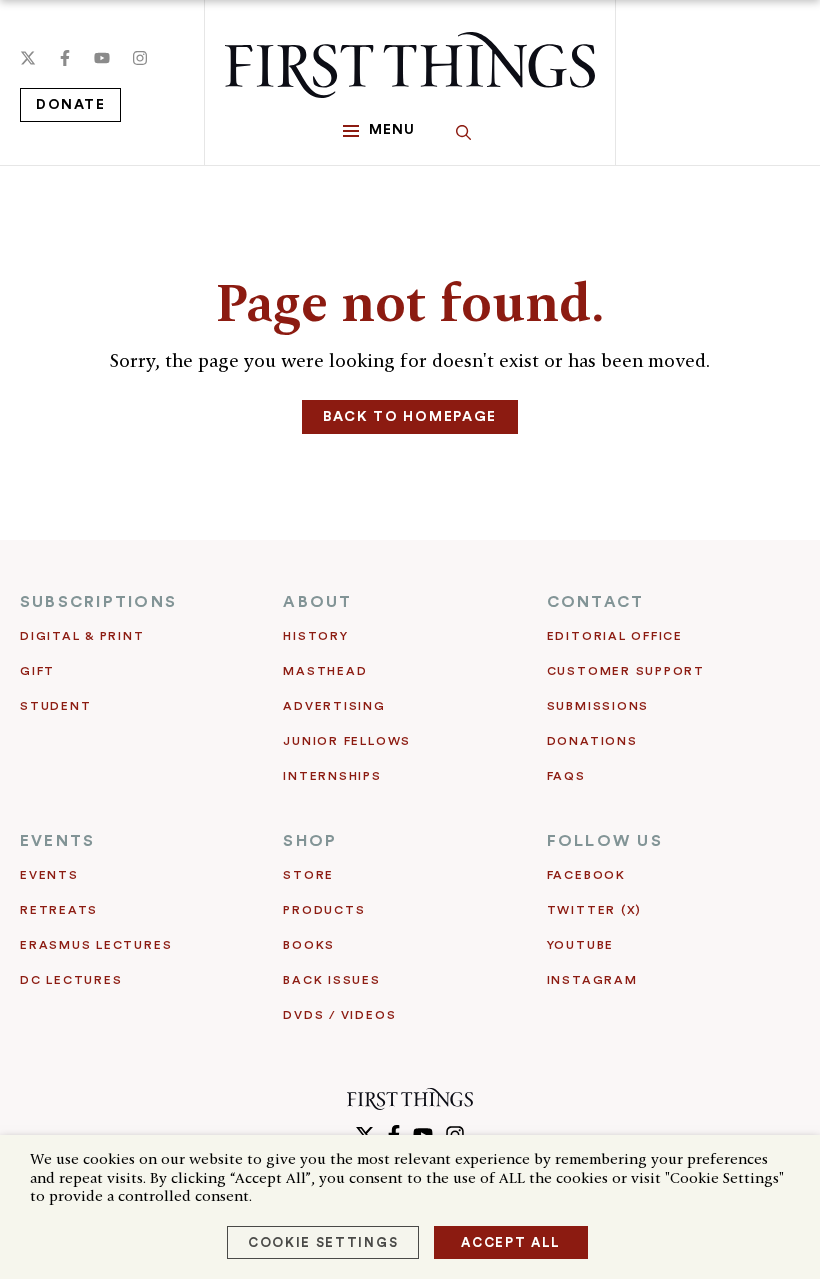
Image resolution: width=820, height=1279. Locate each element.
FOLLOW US (605, 841)
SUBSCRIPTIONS (98, 602)
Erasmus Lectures (96, 945)
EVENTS (57, 841)
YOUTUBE (580, 945)
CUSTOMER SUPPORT (626, 671)
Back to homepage (410, 417)
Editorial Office (615, 636)
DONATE (70, 105)
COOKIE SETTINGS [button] (323, 1242)
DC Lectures (71, 980)
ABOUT (317, 602)
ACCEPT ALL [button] (511, 1242)
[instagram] (140, 58)
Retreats (59, 910)
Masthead (325, 671)
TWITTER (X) (594, 910)
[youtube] (102, 58)
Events (49, 875)
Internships (332, 776)
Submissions (598, 706)
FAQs (566, 776)
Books (309, 945)
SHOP (310, 841)
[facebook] (65, 58)
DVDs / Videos (339, 1015)
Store (308, 875)
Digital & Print (82, 636)
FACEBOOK (586, 875)
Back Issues (331, 980)
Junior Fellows (347, 741)
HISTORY (315, 636)
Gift (37, 671)
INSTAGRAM (592, 980)
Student (55, 706)
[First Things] (410, 65)
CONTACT (596, 602)
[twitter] (28, 58)
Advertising (334, 706)
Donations (592, 741)
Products (324, 910)
